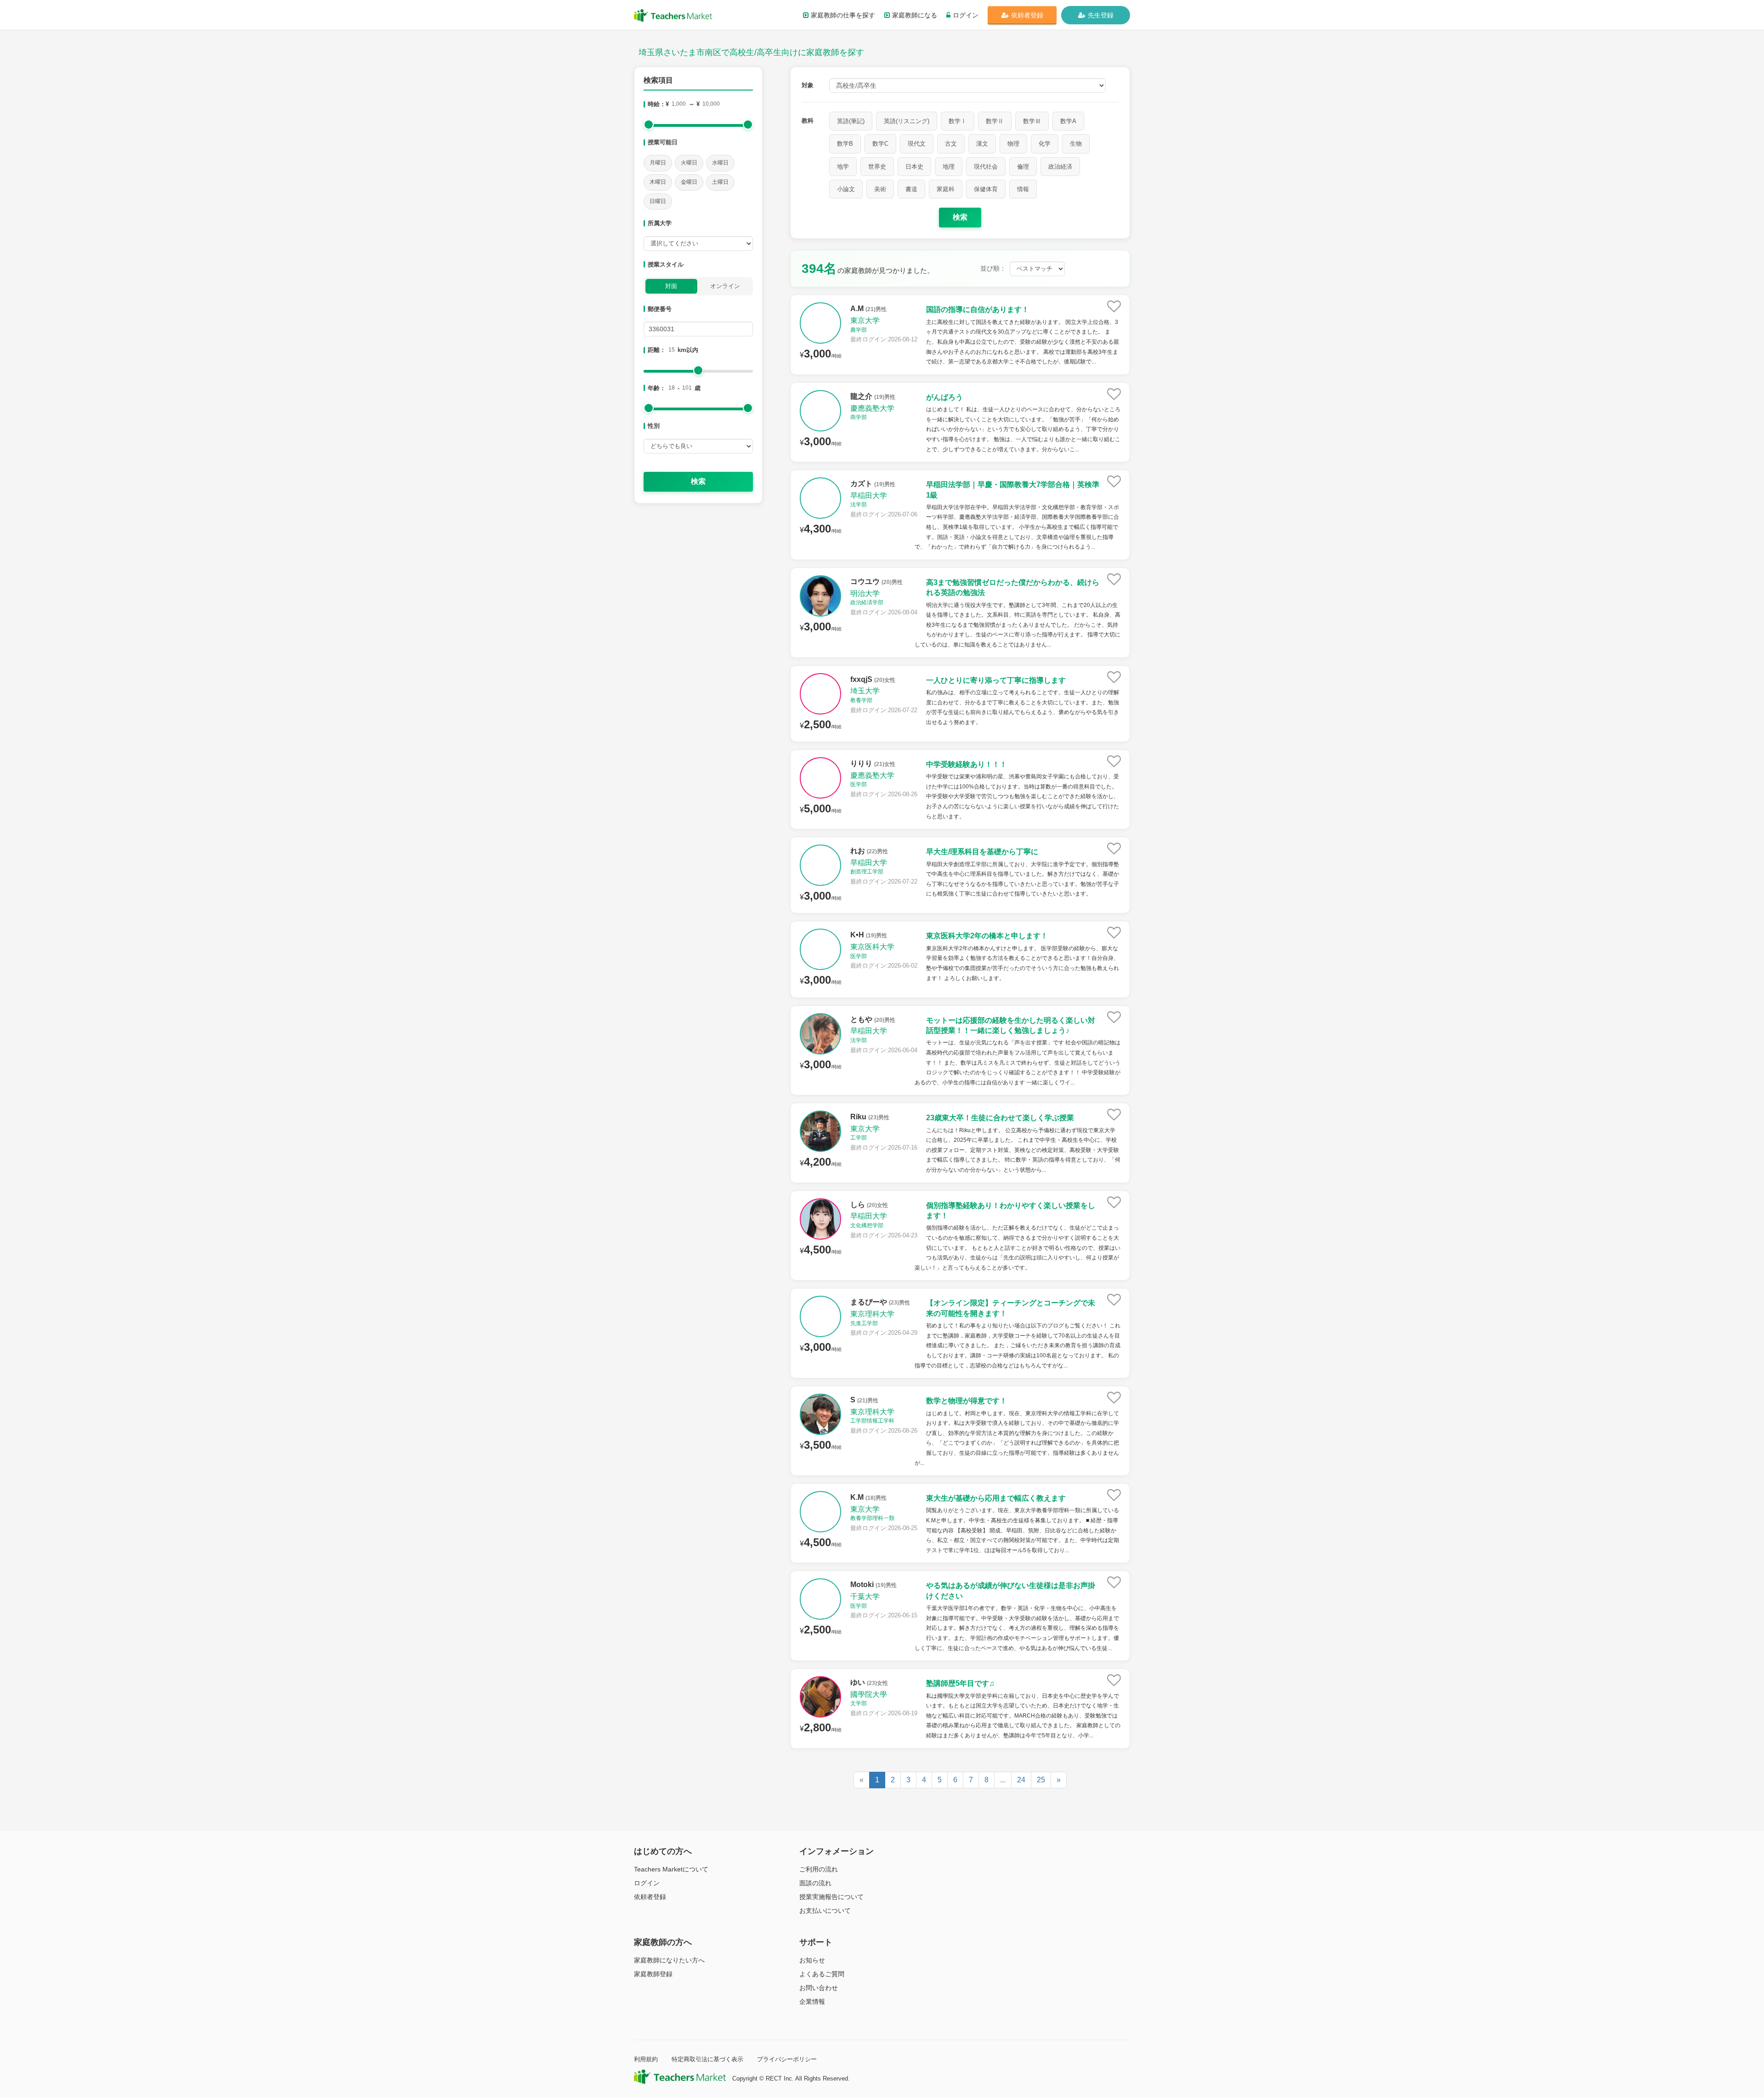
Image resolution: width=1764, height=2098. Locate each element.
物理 (1013, 144)
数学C (880, 144)
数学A (1068, 121)
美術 (880, 189)
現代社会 (986, 167)
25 (1041, 1780)
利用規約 (646, 2059)
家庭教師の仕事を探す (843, 15)
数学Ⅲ (1032, 121)
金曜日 (689, 182)
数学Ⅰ (958, 121)
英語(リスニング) (907, 121)
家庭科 (946, 189)
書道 (911, 189)
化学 (1045, 144)
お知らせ (812, 1960)
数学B (845, 144)
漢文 (982, 144)
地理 (949, 167)
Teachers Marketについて (671, 1869)
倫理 (1023, 167)
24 (1021, 1780)
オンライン (725, 286)
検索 (698, 481)
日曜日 (658, 201)
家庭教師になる (915, 15)
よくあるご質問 (822, 1974)
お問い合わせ (819, 1988)
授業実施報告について (831, 1897)
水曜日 (720, 163)
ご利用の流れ (819, 1869)
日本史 (914, 167)
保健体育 (986, 189)
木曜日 (658, 182)
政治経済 (1060, 167)
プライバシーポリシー (787, 2059)
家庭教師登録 (653, 1974)
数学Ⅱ (995, 121)
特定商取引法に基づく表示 (707, 2059)
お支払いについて (825, 1911)
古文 (951, 144)
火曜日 (689, 163)
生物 (1076, 144)
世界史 (877, 167)
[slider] (649, 125)
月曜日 (658, 163)
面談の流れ (815, 1883)
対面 (671, 286)
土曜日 (720, 182)
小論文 (846, 189)
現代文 (917, 144)
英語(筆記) (851, 121)
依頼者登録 (1027, 15)
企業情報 (812, 2002)
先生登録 (1101, 15)
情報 (1023, 189)
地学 (843, 167)
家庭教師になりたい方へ (669, 1960)
